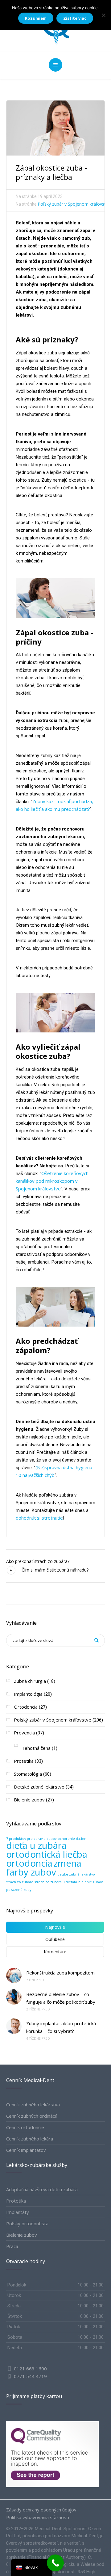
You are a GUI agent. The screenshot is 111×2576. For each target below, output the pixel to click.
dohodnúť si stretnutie (39, 1518)
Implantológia (28, 1694)
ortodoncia (29, 1863)
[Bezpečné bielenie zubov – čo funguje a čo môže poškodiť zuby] (14, 1997)
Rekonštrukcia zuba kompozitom (61, 1973)
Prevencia (24, 1733)
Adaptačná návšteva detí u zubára (42, 2189)
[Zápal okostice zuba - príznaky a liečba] (55, 127)
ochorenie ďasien (72, 1839)
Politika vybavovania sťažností (38, 2517)
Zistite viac (75, 18)
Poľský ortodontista (27, 2223)
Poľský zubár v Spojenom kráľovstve (74, 204)
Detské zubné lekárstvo (39, 1787)
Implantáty (18, 2212)
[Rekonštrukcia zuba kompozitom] (14, 1975)
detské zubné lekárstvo (76, 1874)
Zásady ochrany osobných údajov (41, 2510)
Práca (12, 2246)
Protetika (24, 1761)
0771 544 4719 (30, 2376)
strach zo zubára (20, 1882)
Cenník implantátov (26, 2150)
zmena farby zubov (44, 1868)
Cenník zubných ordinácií (31, 2116)
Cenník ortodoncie (25, 2127)
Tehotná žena (36, 1748)
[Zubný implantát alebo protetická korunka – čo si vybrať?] (14, 2026)
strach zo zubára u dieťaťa (56, 1882)
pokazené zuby (19, 1890)
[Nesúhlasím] (103, 15)
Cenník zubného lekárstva (33, 2105)
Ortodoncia (26, 1707)
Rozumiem (36, 18)
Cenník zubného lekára (30, 2139)
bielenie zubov (90, 1882)
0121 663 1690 (30, 2369)
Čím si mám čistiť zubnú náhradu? (55, 1570)
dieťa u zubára (36, 1845)
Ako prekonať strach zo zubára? (38, 1561)
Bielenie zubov (29, 1800)
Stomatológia (28, 1774)
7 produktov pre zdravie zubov (31, 1839)
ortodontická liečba (47, 1854)
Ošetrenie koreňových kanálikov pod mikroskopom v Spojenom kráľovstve (52, 1181)
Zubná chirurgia (30, 1681)
